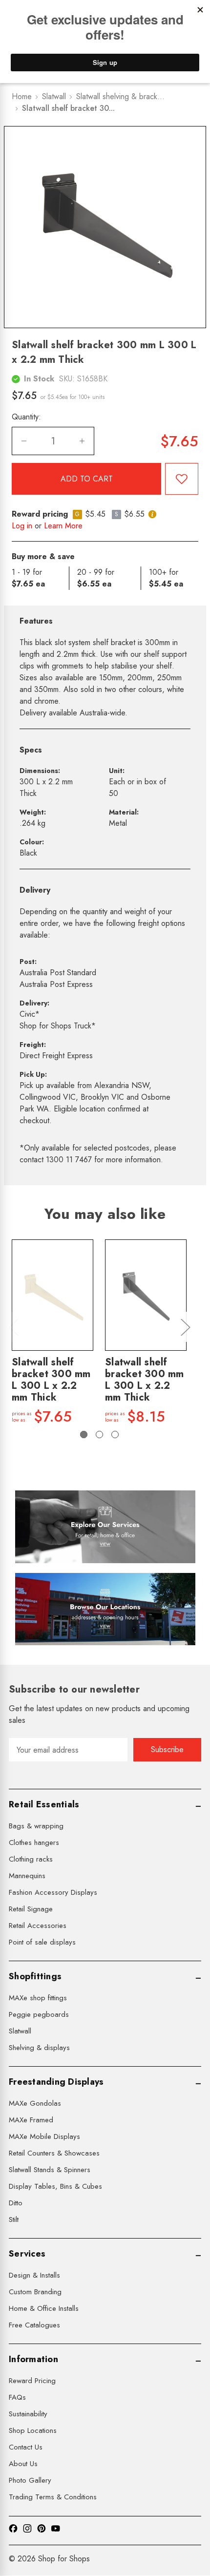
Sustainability (28, 2414)
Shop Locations (33, 2430)
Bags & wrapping (36, 1826)
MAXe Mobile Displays (44, 2136)
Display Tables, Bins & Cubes (55, 2186)
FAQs (17, 2397)
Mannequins (27, 1876)
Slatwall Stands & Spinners (50, 2170)
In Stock (39, 379)
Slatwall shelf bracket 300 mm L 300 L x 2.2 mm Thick (51, 1380)
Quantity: (26, 417)
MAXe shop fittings (38, 1998)
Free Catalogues (34, 2325)
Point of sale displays (42, 1942)
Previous (13, 1327)
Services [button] (27, 2254)
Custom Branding (35, 2292)
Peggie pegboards (39, 2014)
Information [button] (33, 2359)
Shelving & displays (39, 2048)
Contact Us (26, 2447)
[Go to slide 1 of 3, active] (84, 1435)
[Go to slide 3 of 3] (115, 1435)
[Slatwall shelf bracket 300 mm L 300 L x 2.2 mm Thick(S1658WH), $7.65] (52, 1295)
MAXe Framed (31, 2120)
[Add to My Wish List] (182, 479)
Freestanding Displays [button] (56, 2082)
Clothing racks (31, 1859)
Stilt (14, 2220)
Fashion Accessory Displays (53, 1892)
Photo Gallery (30, 2480)
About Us (23, 2464)
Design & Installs (34, 2275)
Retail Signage (31, 1909)
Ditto (16, 2203)
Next (185, 1327)
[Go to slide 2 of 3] (99, 1435)
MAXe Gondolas (35, 2103)
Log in (22, 526)
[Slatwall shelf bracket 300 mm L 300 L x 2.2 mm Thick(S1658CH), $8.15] (146, 1295)
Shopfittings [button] (35, 1976)
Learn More (63, 526)
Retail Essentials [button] (44, 1804)
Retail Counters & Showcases (54, 2153)
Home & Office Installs (44, 2308)
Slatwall (20, 2031)
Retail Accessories (38, 1926)
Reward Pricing (32, 2381)
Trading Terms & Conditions (53, 2497)
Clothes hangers (34, 1843)
